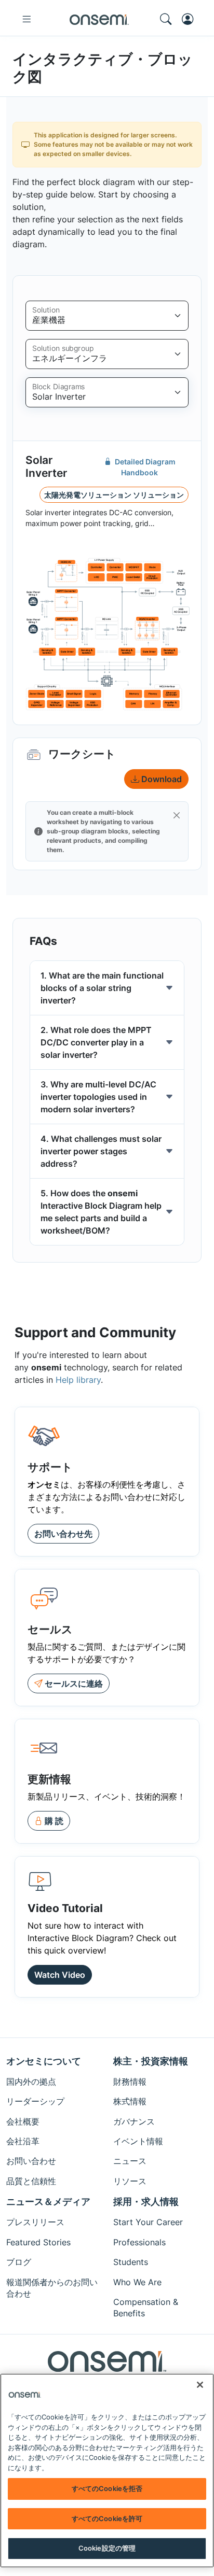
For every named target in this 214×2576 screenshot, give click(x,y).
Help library (78, 1380)
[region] (107, 2471)
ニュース (130, 2161)
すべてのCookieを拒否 (107, 2488)
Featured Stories (38, 2242)
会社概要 (23, 2121)
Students (131, 2262)
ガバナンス (134, 2121)
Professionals (139, 2242)
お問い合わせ (31, 2161)
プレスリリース (35, 2222)
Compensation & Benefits (146, 2308)
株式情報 (130, 2101)
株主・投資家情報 (151, 2061)
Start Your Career (148, 2222)
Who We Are (137, 2282)
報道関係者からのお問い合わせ (52, 2288)
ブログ (19, 2262)
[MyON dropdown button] (191, 19)
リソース (130, 2181)
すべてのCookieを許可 (107, 2518)
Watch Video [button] (60, 1975)
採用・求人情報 (146, 2202)
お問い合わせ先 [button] (63, 1534)
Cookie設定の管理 (107, 2548)
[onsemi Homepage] (99, 19)
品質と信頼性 (31, 2181)
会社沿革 (23, 2141)
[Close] (177, 815)
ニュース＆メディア (48, 2202)
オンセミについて (44, 2061)
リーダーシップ (35, 2101)
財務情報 (130, 2082)
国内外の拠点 (31, 2082)
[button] (49, 1821)
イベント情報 (138, 2141)
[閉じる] (200, 2385)
